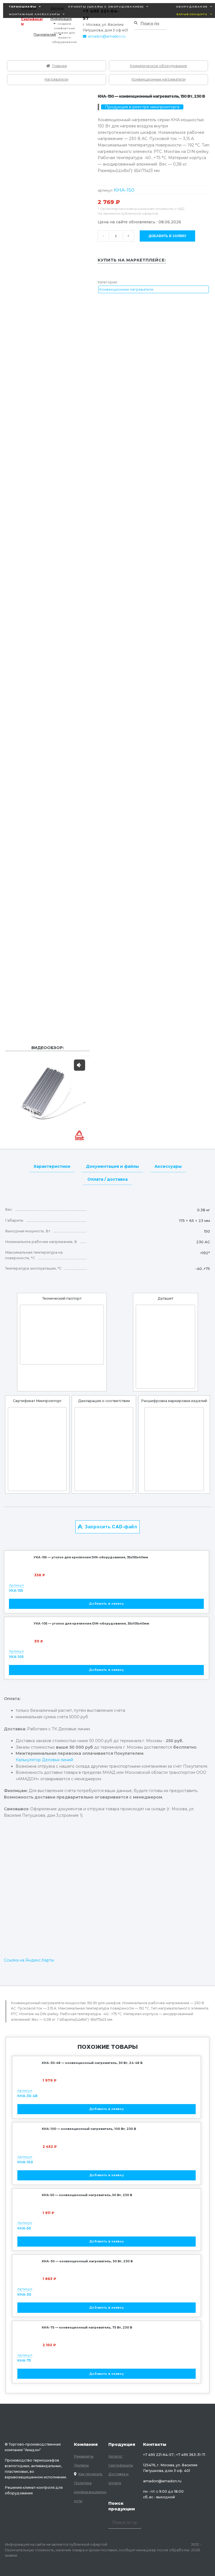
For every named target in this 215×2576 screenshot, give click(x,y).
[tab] (52, 1166)
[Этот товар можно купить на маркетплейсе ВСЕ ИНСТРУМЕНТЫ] (107, 273)
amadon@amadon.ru (107, 36)
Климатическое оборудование (158, 66)
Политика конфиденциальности (90, 2492)
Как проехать (90, 2474)
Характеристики (52, 1166)
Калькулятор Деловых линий (44, 1760)
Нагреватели (56, 79)
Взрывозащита (192, 14)
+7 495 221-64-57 (158, 2455)
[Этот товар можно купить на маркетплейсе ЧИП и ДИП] (125, 273)
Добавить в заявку (167, 236)
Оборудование (192, 7)
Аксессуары (168, 1166)
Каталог (116, 2456)
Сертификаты (32, 21)
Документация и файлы (112, 1166)
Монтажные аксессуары (34, 14)
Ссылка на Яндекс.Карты (29, 1960)
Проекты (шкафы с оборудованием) (106, 7)
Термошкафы (23, 7)
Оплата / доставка (107, 1179)
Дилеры (81, 2465)
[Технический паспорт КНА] (62, 1335)
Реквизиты (84, 2456)
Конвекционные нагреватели (159, 79)
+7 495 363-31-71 (191, 2455)
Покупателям (45, 35)
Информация (61, 19)
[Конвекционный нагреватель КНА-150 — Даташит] (165, 1347)
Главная (59, 66)
